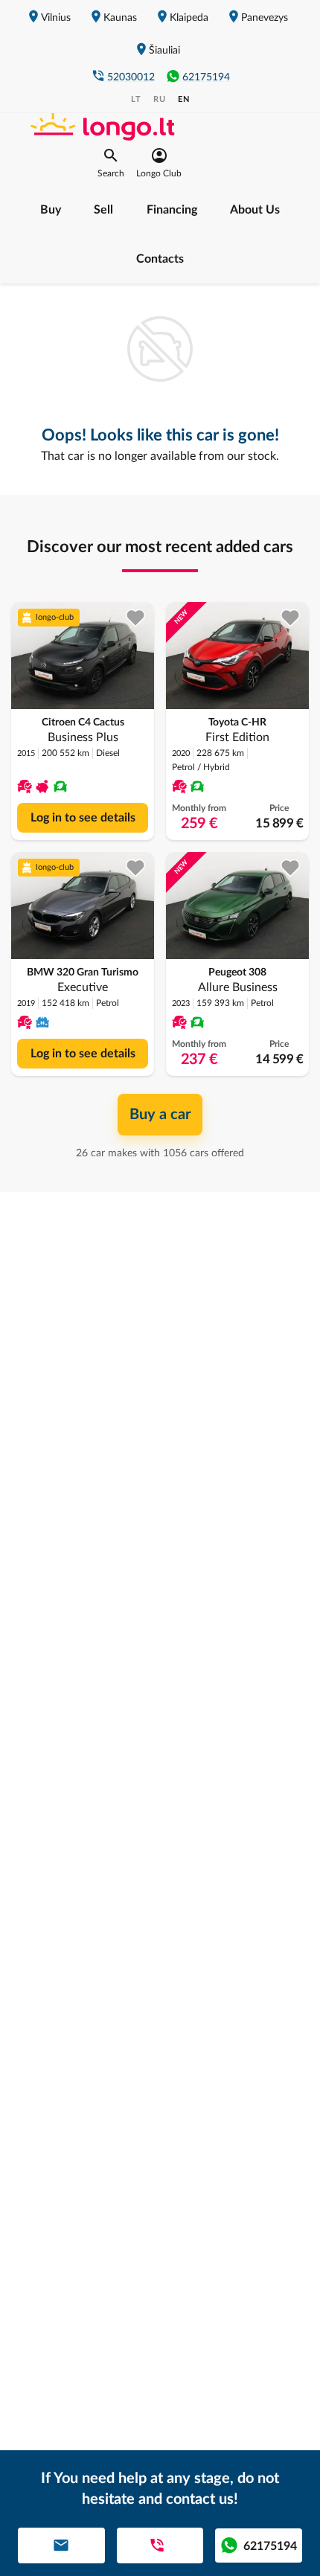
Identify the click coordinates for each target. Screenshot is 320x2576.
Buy (51, 210)
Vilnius (56, 18)
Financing (172, 210)
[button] (111, 163)
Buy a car (160, 1115)
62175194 (206, 77)
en (184, 99)
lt (136, 99)
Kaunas (120, 18)
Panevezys (265, 18)
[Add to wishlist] (136, 618)
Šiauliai (164, 51)
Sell (103, 210)
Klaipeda (189, 18)
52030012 (131, 77)
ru (160, 99)
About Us (255, 210)
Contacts (160, 259)
